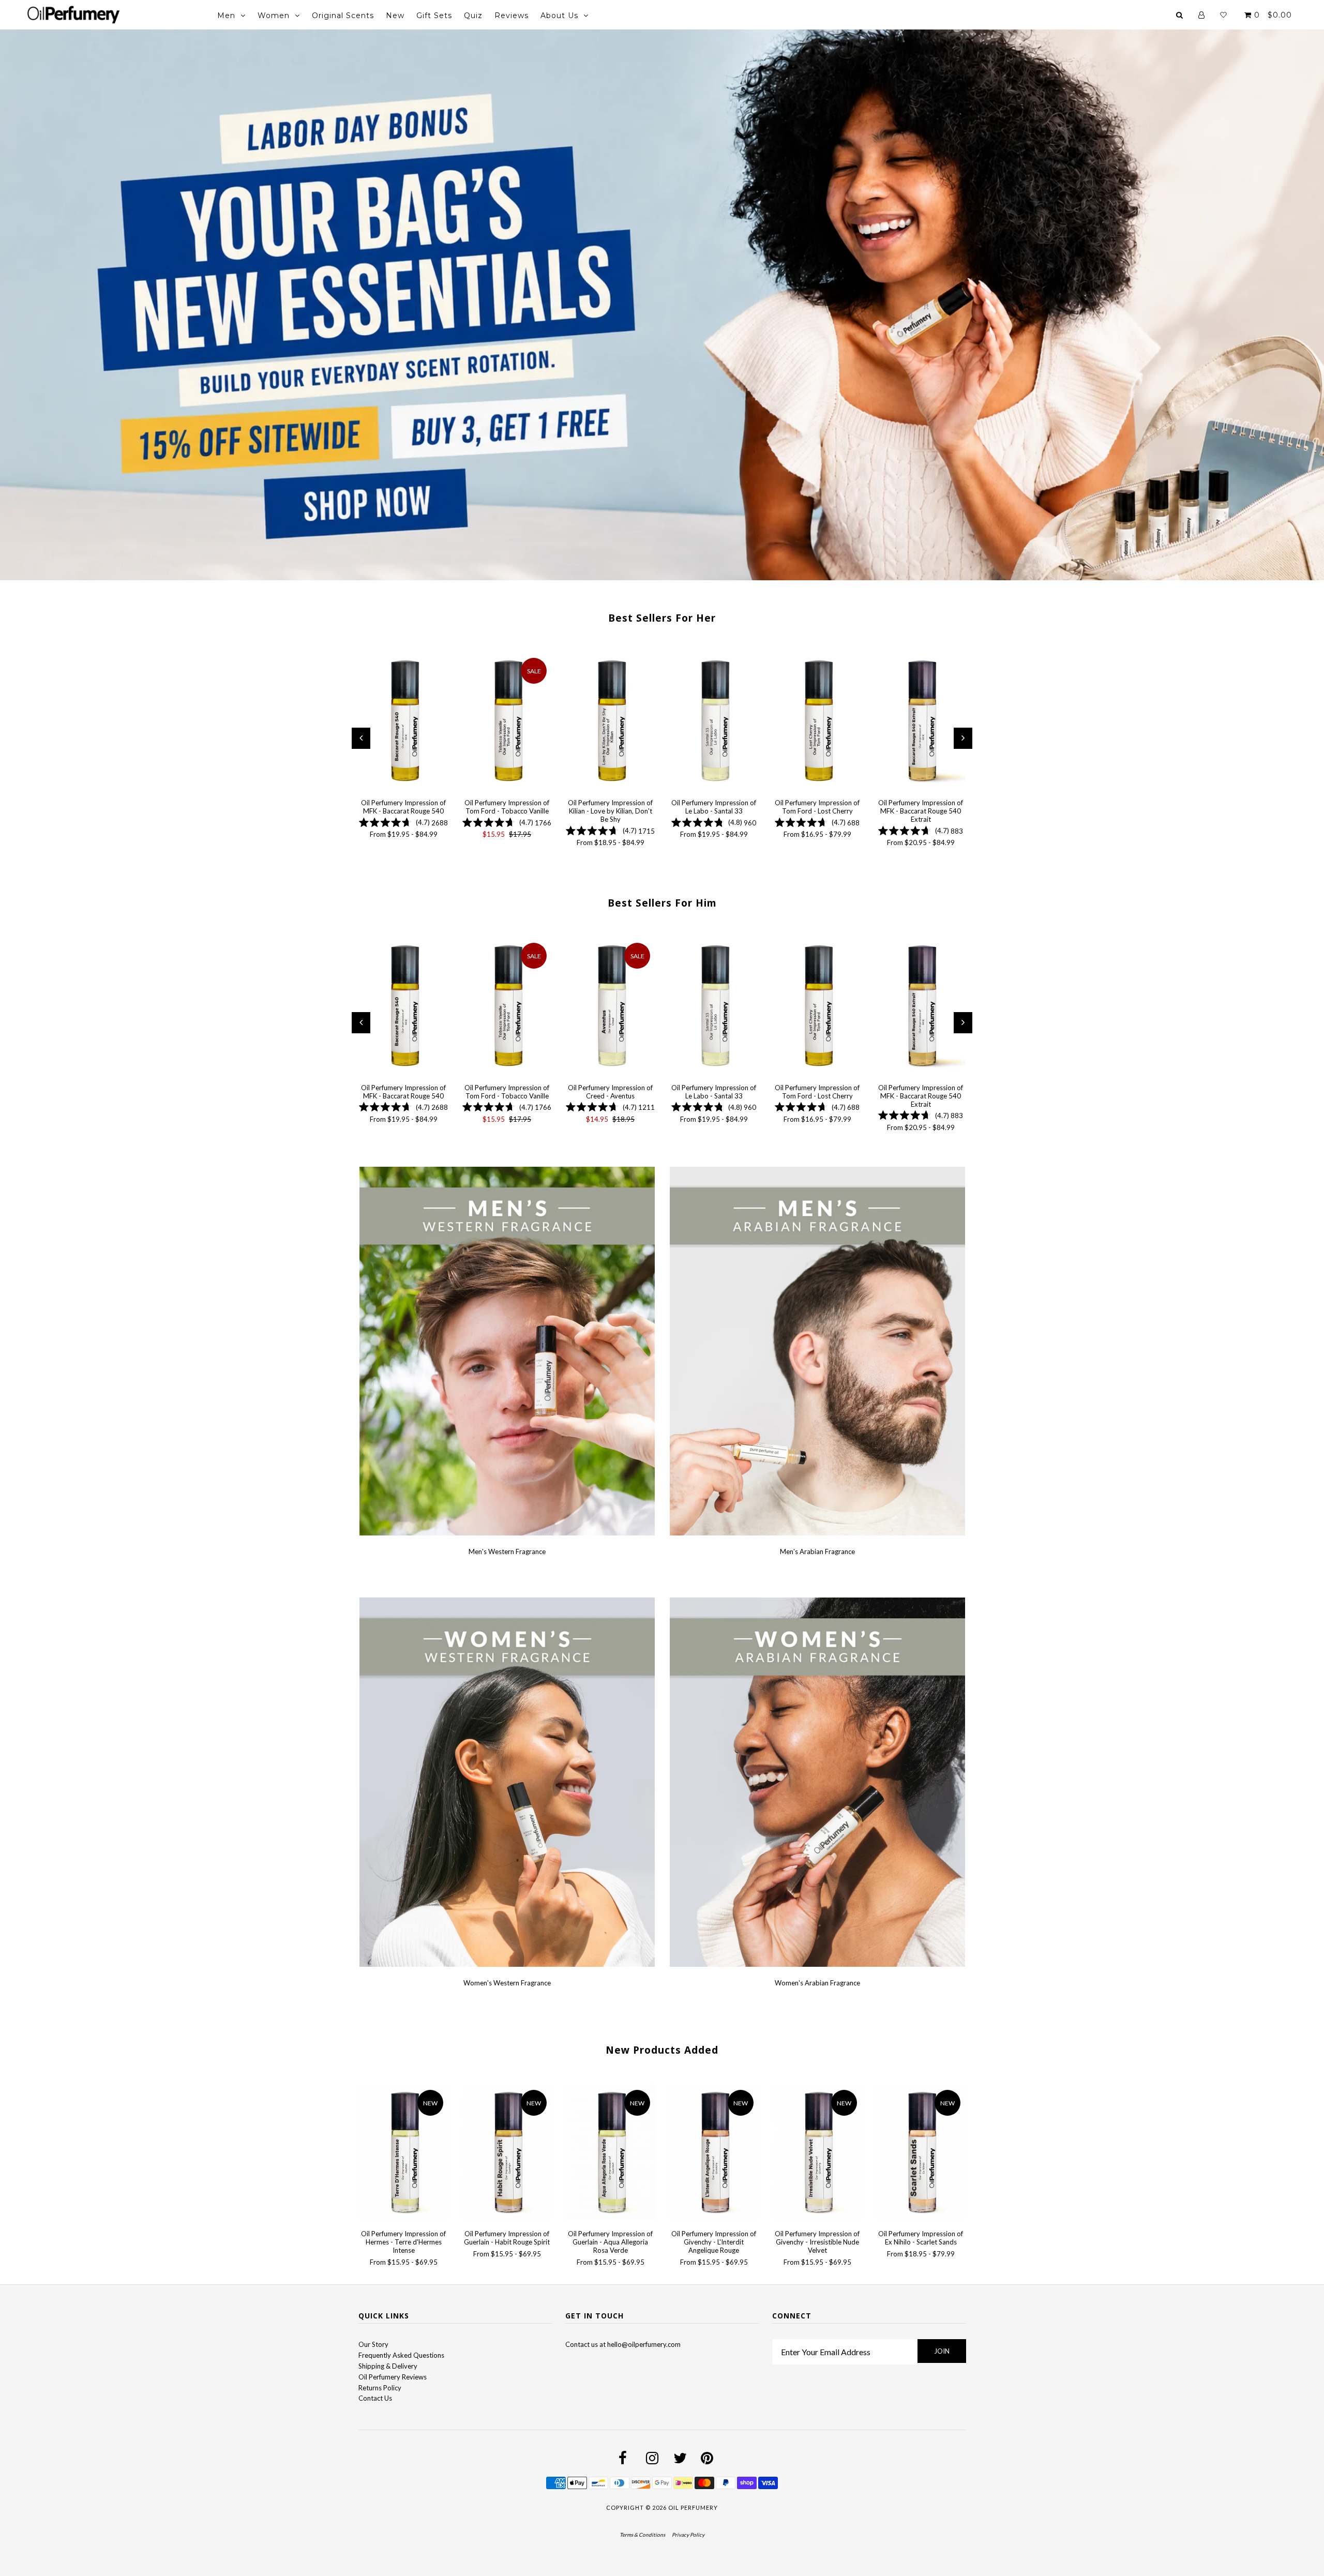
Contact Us (375, 2398)
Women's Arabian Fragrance (817, 1983)
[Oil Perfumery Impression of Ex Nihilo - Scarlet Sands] (921, 2153)
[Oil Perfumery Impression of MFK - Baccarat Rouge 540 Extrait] (921, 722)
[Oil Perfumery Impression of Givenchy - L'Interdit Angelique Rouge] (714, 2153)
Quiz (473, 16)
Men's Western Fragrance (507, 1551)
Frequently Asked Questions (401, 2355)
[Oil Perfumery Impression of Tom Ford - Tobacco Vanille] (507, 722)
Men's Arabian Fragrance (817, 1551)
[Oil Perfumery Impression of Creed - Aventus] (610, 1007)
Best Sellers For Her (662, 618)
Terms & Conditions (642, 2535)
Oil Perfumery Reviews (393, 2377)
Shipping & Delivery (388, 2366)
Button (98, 330)
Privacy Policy (688, 2535)
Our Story (373, 2344)
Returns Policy (380, 2388)
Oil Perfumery (693, 2507)
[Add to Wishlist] (366, 660)
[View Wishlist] (1223, 15)
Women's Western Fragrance (507, 1983)
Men (226, 16)
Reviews (511, 16)
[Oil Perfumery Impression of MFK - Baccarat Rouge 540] (403, 722)
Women (274, 16)
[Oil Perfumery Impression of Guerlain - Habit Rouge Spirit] (507, 2153)
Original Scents (343, 16)
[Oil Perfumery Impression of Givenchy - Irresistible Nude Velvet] (817, 2153)
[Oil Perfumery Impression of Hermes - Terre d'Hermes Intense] (403, 2153)
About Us (559, 16)
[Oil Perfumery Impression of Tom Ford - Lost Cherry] (817, 722)
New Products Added (662, 2050)
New (395, 16)
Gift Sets (434, 16)
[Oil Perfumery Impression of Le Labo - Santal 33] (714, 722)
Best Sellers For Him (662, 903)
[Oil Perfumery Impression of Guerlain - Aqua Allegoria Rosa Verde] (610, 2153)
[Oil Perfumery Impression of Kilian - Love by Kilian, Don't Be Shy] (610, 722)
